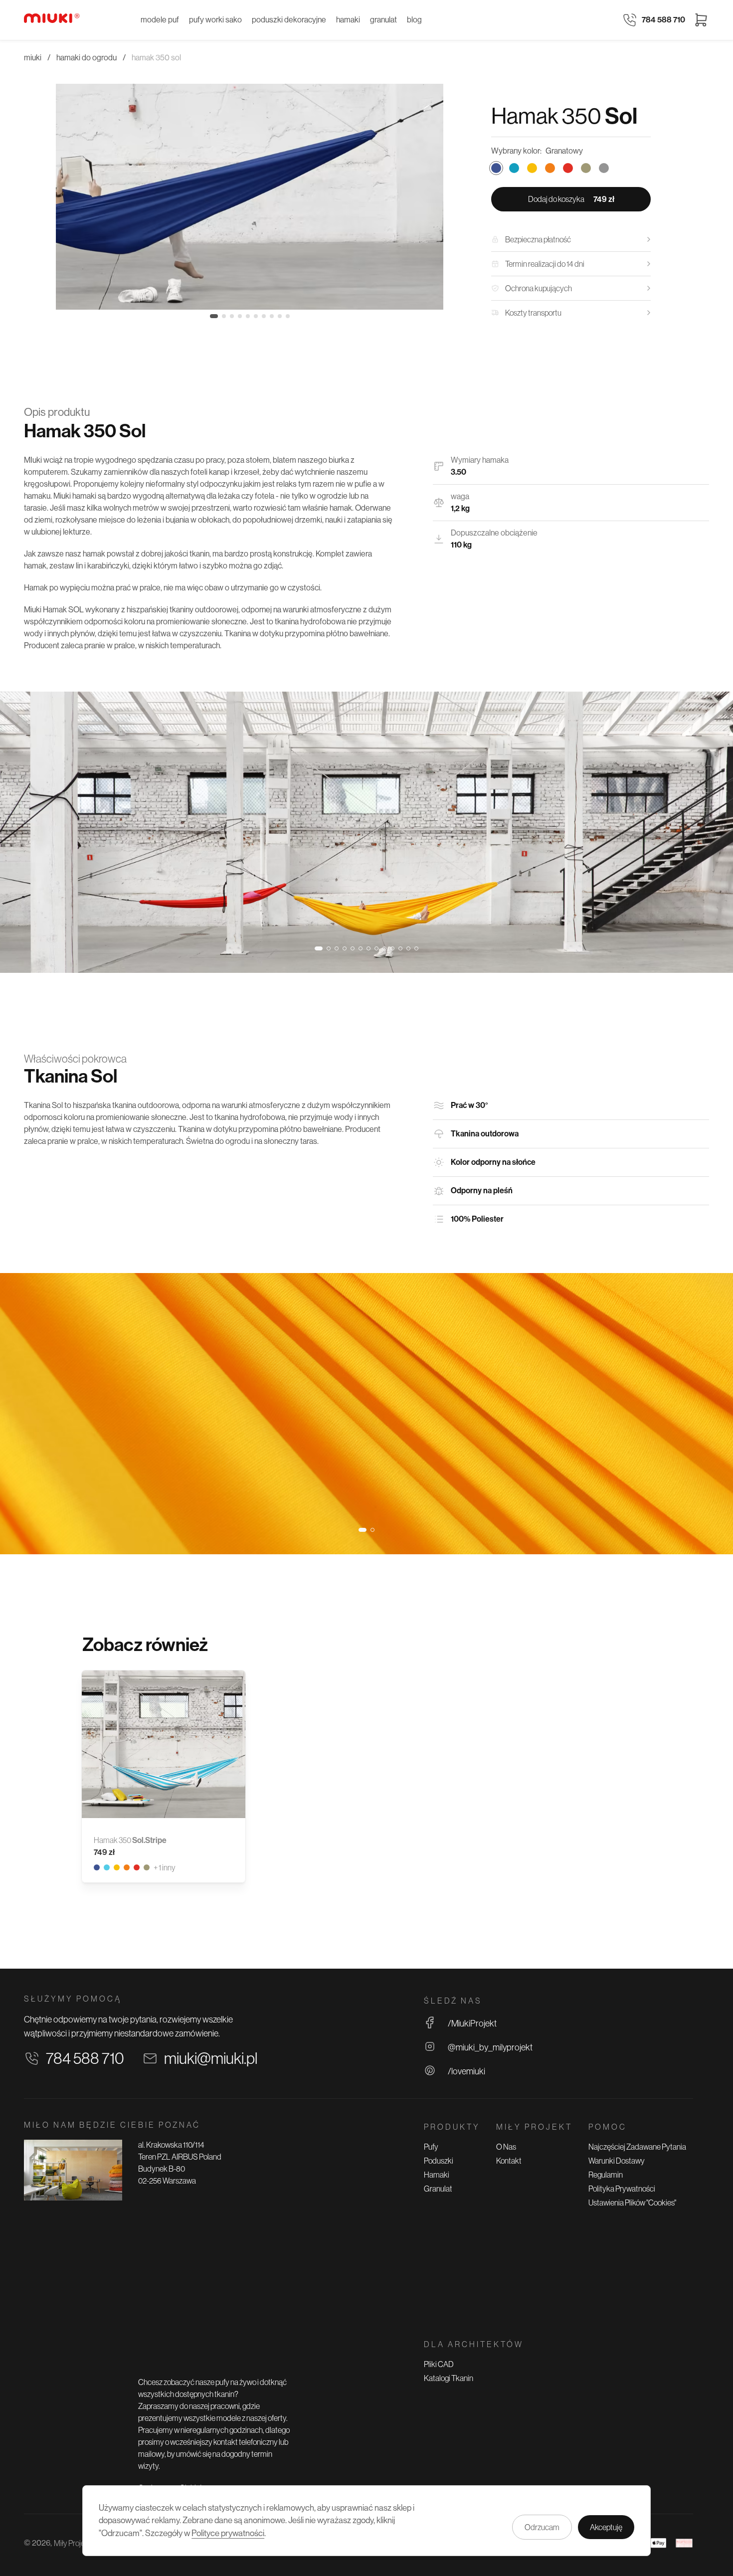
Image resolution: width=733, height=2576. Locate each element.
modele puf (160, 20)
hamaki (348, 20)
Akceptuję (606, 2527)
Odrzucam (542, 2527)
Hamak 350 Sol (156, 58)
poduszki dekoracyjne (289, 20)
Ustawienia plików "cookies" (632, 2203)
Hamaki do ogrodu (87, 58)
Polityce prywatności (228, 2533)
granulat (383, 20)
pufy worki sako (215, 20)
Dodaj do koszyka (571, 199)
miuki (33, 58)
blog (414, 20)
